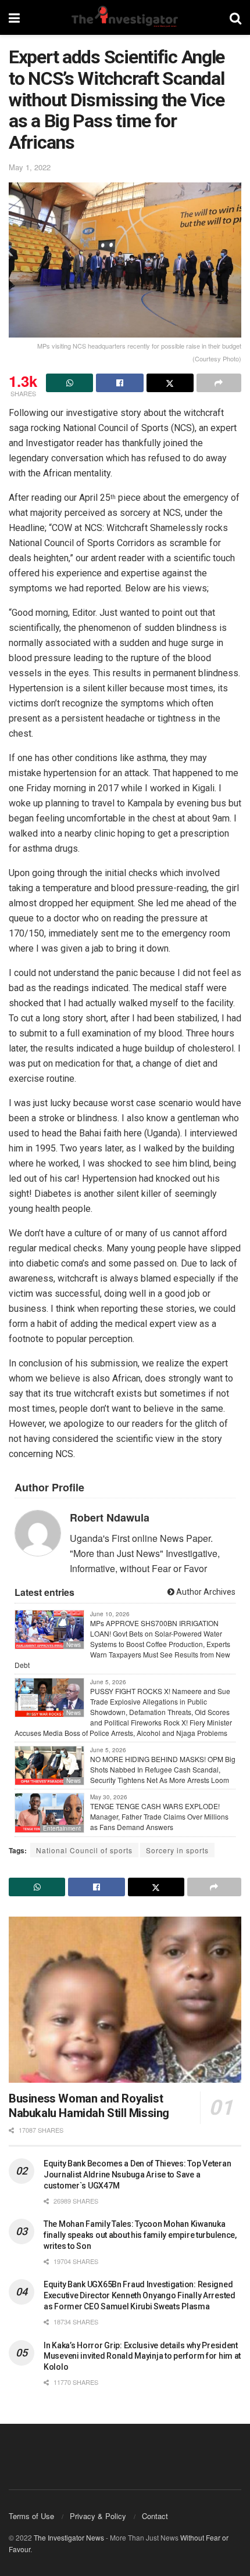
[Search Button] (235, 17)
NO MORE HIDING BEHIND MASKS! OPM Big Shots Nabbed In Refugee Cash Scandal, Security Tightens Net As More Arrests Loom (163, 1769)
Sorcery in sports (177, 1850)
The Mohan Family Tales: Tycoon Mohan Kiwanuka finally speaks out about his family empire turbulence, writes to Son (140, 2235)
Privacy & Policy (98, 2516)
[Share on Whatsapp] (69, 383)
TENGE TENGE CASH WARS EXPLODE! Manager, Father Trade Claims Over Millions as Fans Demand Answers (159, 1816)
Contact (155, 2516)
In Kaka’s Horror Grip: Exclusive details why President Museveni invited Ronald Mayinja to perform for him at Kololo (142, 2356)
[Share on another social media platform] (219, 383)
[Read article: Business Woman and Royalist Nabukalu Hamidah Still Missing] (125, 2000)
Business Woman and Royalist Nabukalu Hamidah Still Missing (89, 2106)
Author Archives (205, 1592)
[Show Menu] (14, 17)
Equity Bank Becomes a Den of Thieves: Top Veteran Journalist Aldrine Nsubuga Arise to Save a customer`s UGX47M (137, 2175)
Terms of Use (31, 2516)
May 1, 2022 (30, 167)
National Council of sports (84, 1850)
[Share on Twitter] (170, 383)
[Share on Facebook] (119, 383)
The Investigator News (69, 2537)
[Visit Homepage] (124, 17)
